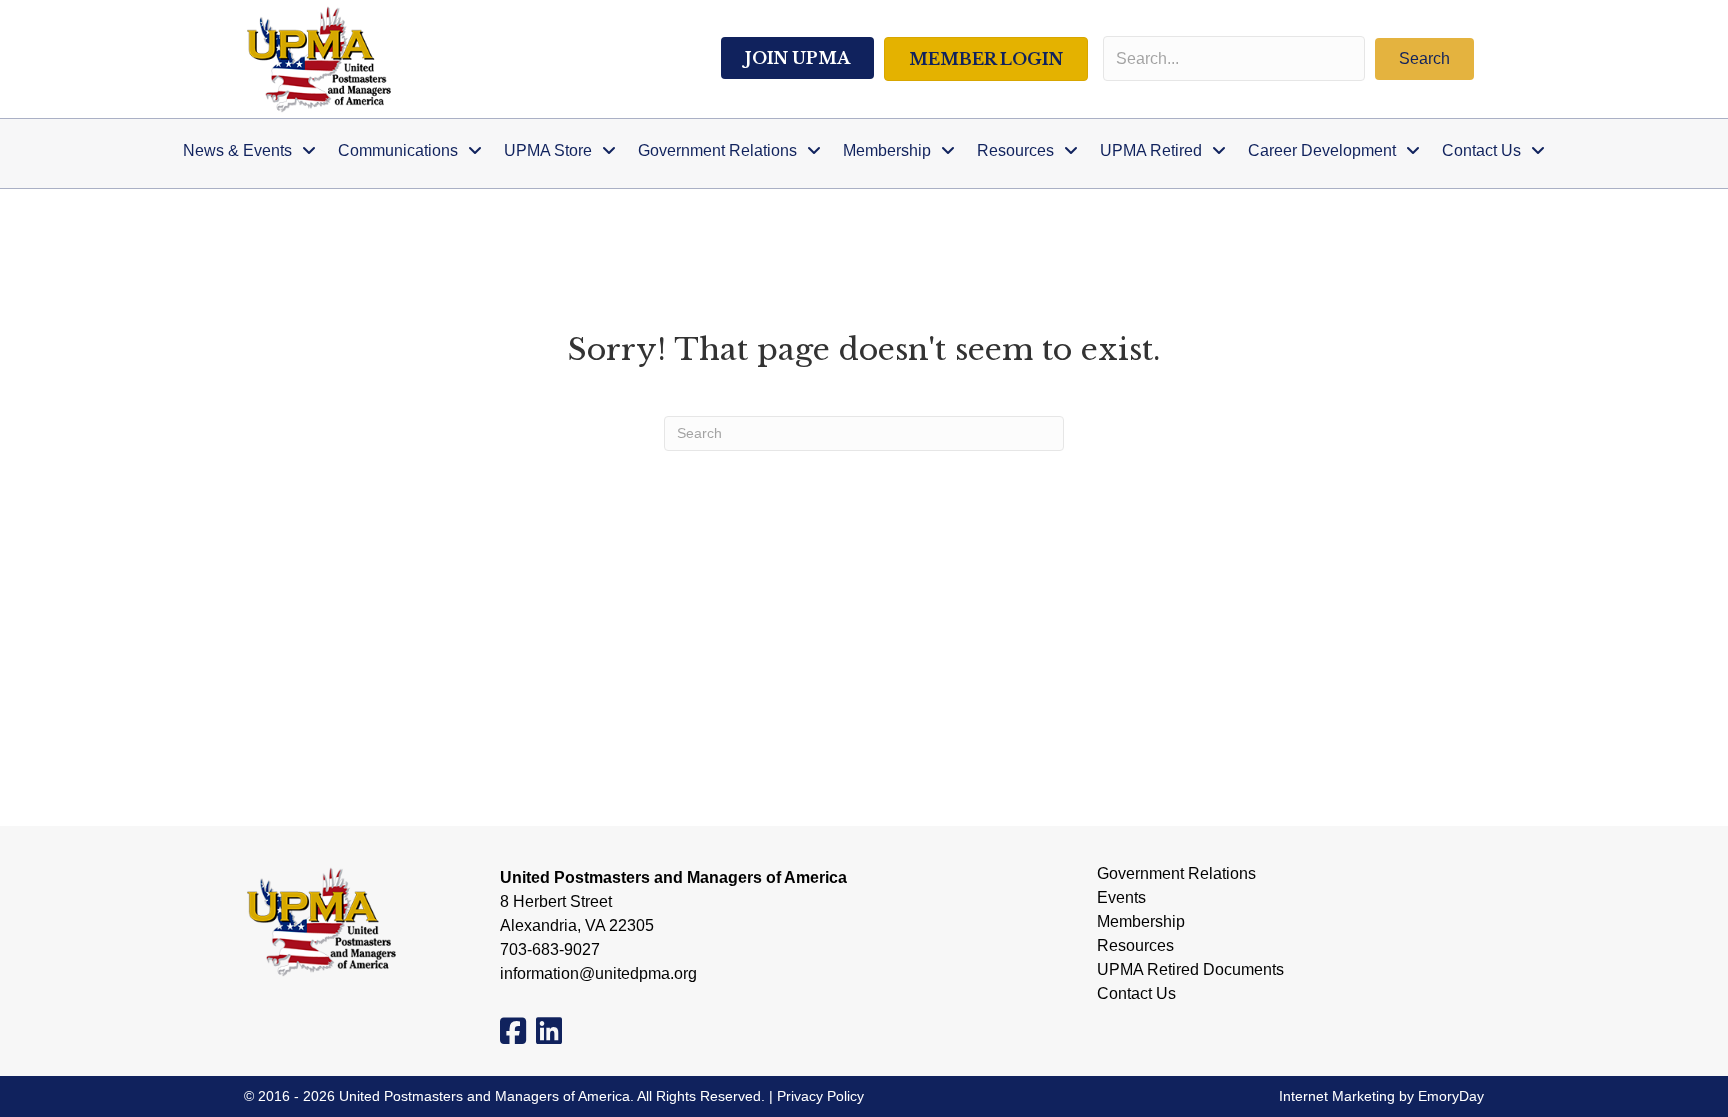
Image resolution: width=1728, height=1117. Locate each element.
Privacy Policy (820, 1096)
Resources (1135, 946)
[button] (1424, 59)
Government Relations (1176, 874)
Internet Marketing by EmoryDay (1381, 1096)
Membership (1141, 922)
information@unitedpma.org (598, 973)
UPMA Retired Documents (1190, 970)
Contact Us (1136, 994)
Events (1121, 898)
